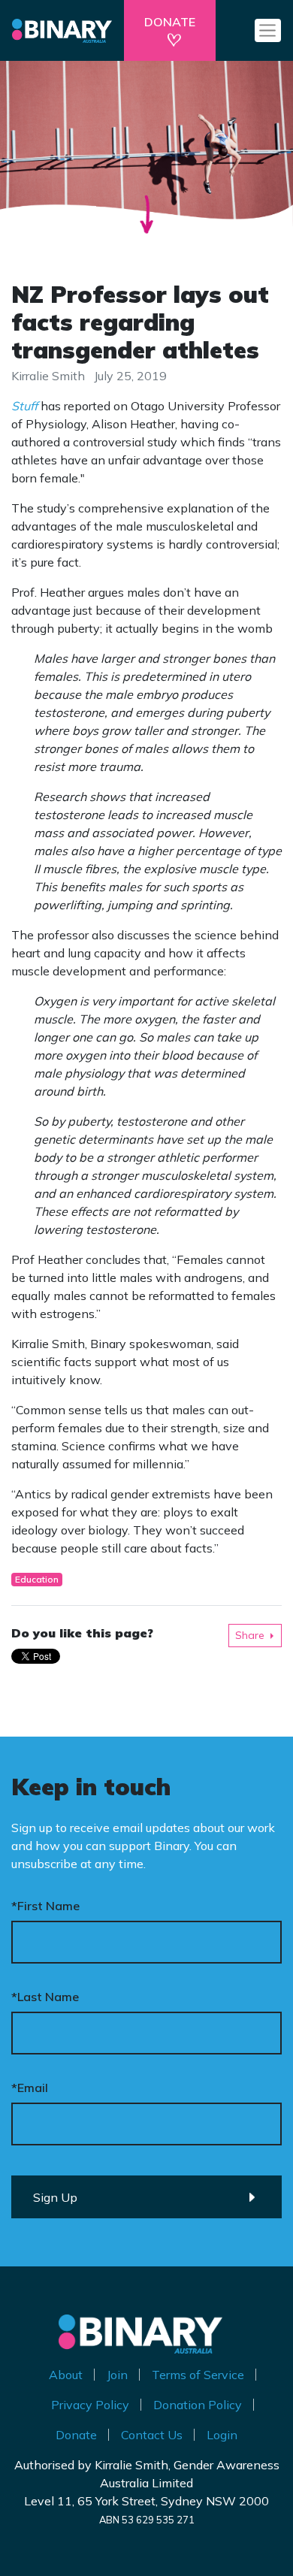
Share (250, 1635)
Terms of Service (198, 2375)
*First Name (45, 1906)
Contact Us (152, 2435)
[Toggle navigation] (268, 30)
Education (37, 1579)
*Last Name (45, 1997)
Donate (76, 2435)
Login (222, 2435)
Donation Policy (198, 2405)
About (66, 2375)
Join (117, 2375)
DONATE (170, 22)
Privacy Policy (90, 2405)
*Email (30, 2088)
